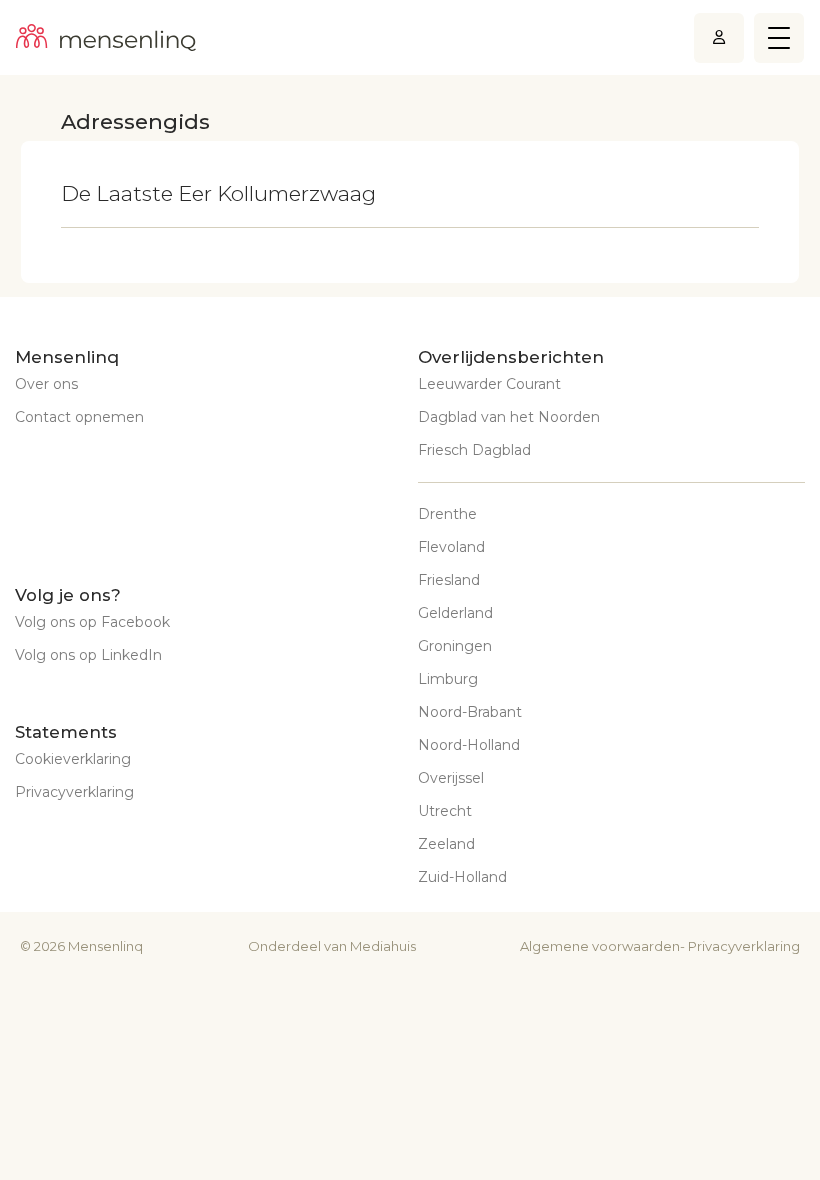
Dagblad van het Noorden (509, 417)
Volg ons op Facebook (92, 622)
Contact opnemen (79, 417)
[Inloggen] (719, 37)
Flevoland (451, 547)
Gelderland (455, 613)
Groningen (455, 646)
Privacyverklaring (74, 792)
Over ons (46, 384)
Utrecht (445, 811)
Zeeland (446, 844)
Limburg (448, 679)
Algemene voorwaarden (600, 946)
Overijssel (451, 778)
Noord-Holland (469, 745)
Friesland (449, 580)
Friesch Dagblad (474, 450)
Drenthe (447, 514)
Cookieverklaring (73, 759)
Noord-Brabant (470, 712)
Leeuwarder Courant (489, 384)
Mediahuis (383, 946)
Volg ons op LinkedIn (88, 655)
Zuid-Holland (462, 877)
